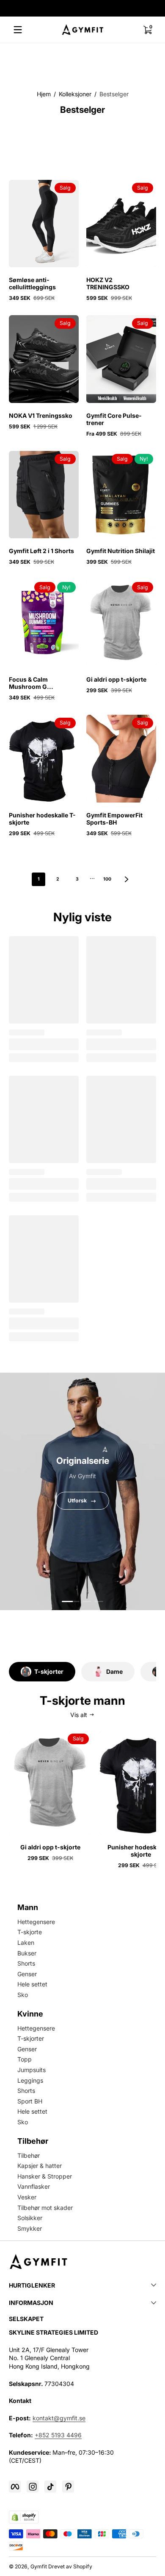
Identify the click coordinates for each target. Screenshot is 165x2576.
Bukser (27, 1953)
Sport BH (30, 2101)
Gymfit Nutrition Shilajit (121, 551)
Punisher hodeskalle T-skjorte (42, 819)
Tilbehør (29, 2155)
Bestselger (114, 94)
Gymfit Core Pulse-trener (114, 419)
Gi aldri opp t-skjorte (116, 679)
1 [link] (39, 879)
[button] (147, 30)
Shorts (26, 1963)
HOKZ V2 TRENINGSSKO (108, 283)
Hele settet (32, 1984)
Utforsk (77, 1501)
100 (107, 879)
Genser (27, 1974)
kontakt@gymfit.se (59, 2418)
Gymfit (39, 2566)
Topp (25, 2059)
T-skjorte (30, 1932)
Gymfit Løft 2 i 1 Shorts (41, 551)
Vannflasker (34, 2186)
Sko (23, 1995)
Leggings (30, 2080)
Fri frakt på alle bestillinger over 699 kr (77, 8)
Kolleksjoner (75, 94)
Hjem (44, 94)
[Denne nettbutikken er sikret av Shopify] (24, 2517)
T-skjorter (31, 2038)
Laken (26, 1942)
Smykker (30, 2228)
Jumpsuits (32, 2070)
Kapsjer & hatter (40, 2166)
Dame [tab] (114, 1671)
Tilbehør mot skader (45, 2208)
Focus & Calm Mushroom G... (31, 683)
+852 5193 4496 (58, 2435)
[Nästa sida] (126, 879)
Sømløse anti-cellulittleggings (32, 283)
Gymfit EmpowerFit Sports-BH (114, 819)
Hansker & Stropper (45, 2176)
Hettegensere (36, 1922)
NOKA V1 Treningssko (41, 415)
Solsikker (30, 2218)
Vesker (27, 2197)
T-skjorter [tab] (49, 1671)
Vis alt (79, 1715)
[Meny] (18, 30)
